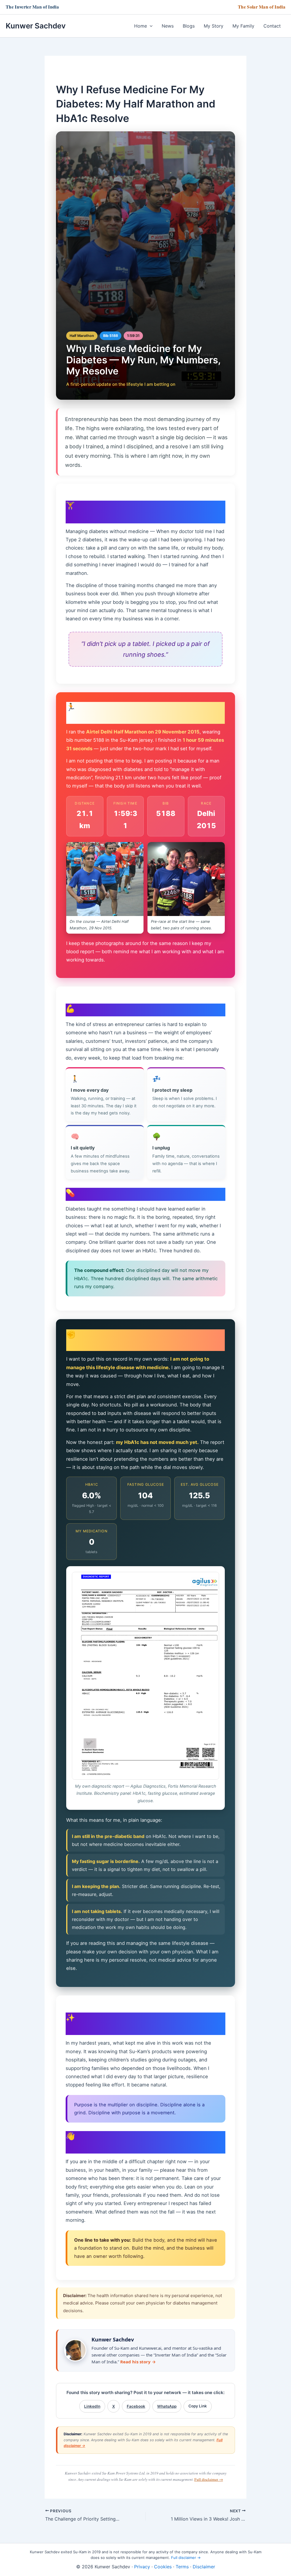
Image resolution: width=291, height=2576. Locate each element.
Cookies (163, 2567)
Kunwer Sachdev (36, 26)
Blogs (189, 26)
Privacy (142, 2567)
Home (141, 26)
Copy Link (198, 2406)
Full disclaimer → (209, 2479)
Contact (272, 26)
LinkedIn (92, 2406)
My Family (243, 26)
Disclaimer (204, 2567)
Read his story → (138, 2362)
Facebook (136, 2406)
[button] (150, 26)
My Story (214, 26)
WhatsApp (167, 2406)
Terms (182, 2567)
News (168, 26)
